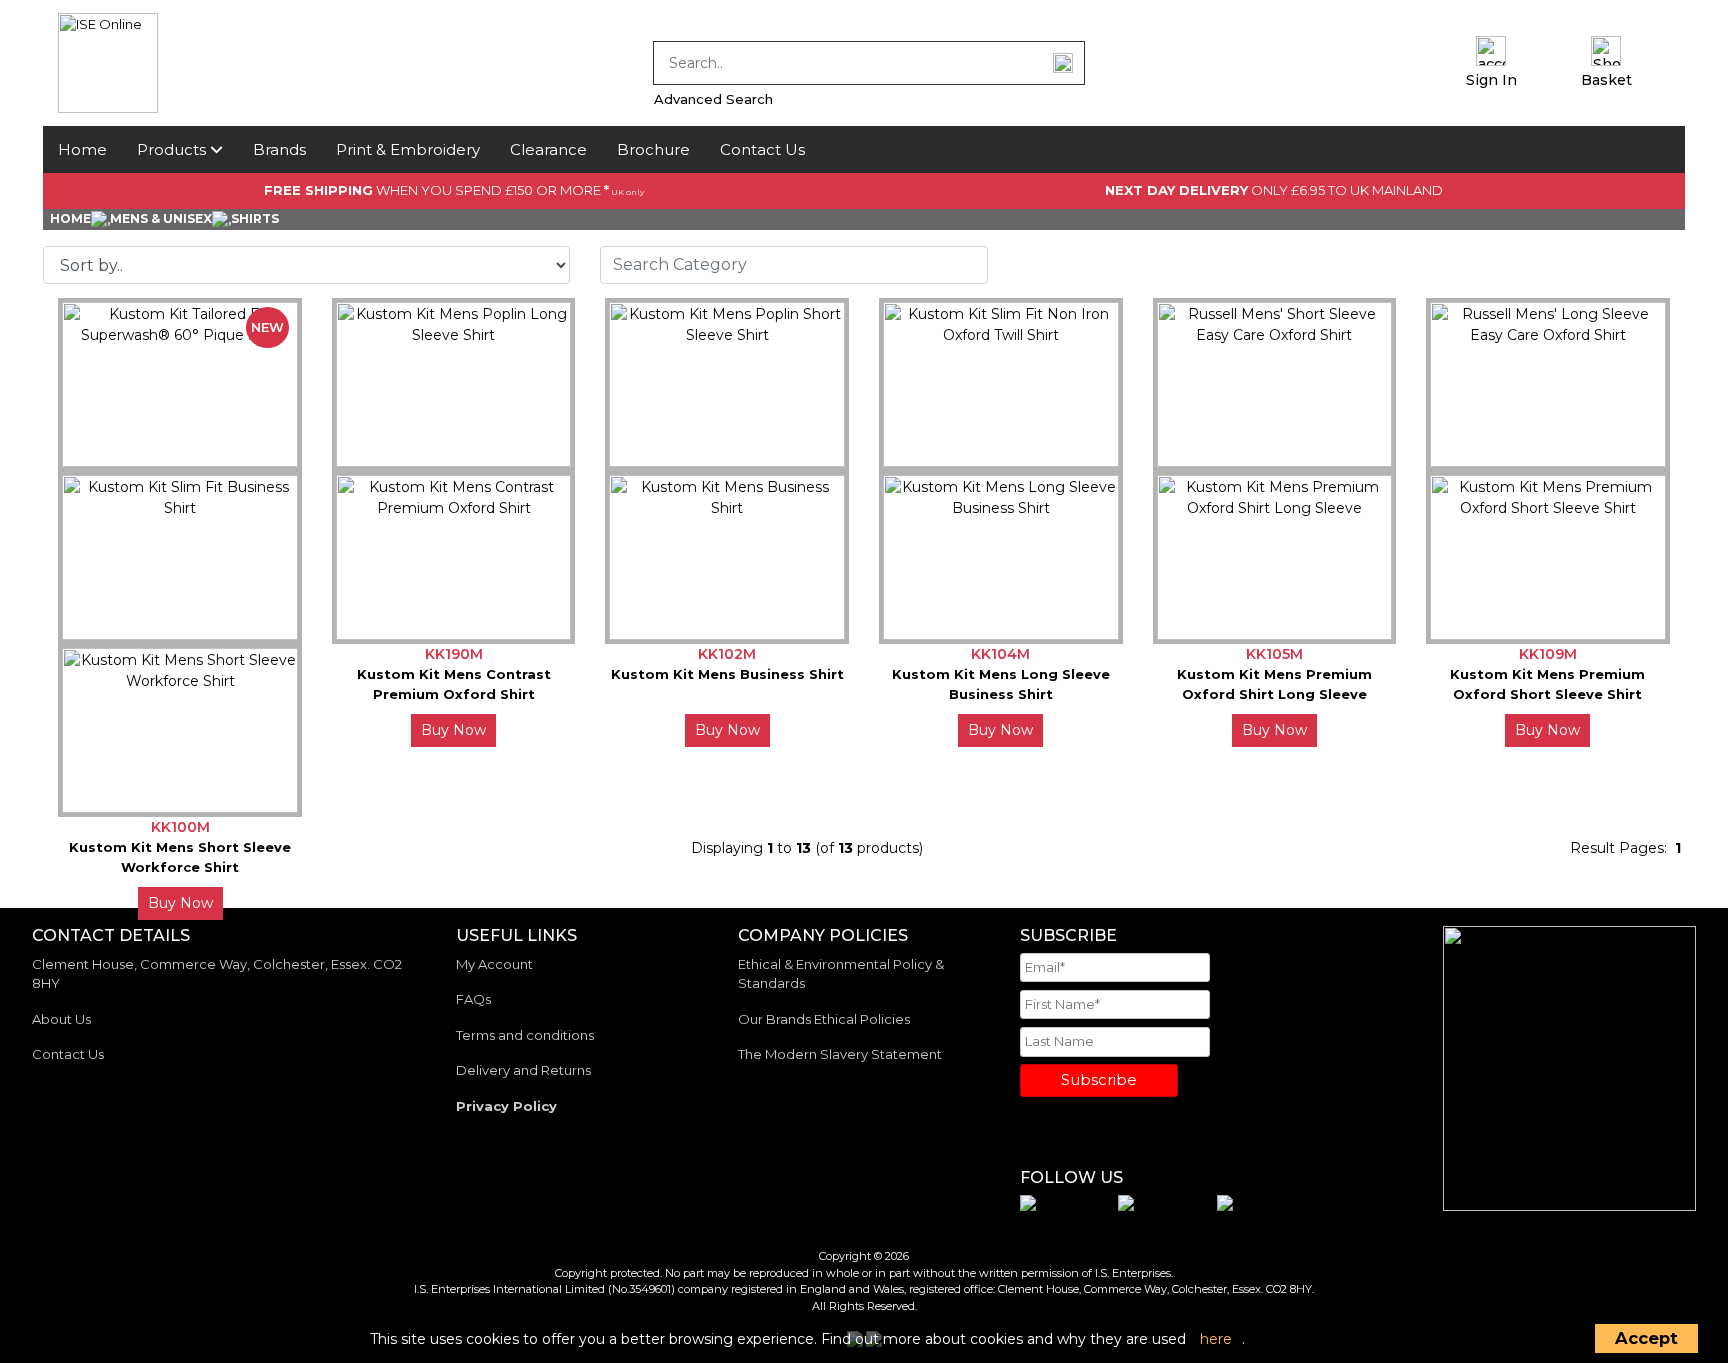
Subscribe (1099, 1079)
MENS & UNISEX (161, 218)
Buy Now (453, 730)
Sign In (1491, 80)
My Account (494, 964)
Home (82, 149)
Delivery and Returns (523, 1070)
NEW (267, 327)
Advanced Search (713, 99)
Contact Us (762, 149)
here (1216, 1339)
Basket (1606, 80)
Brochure (653, 149)
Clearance (548, 149)
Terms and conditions (525, 1035)
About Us (61, 1019)
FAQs (473, 999)
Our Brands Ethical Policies (824, 1019)
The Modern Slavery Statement (840, 1054)
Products (173, 149)
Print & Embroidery (408, 149)
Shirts (255, 218)
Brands (279, 149)
